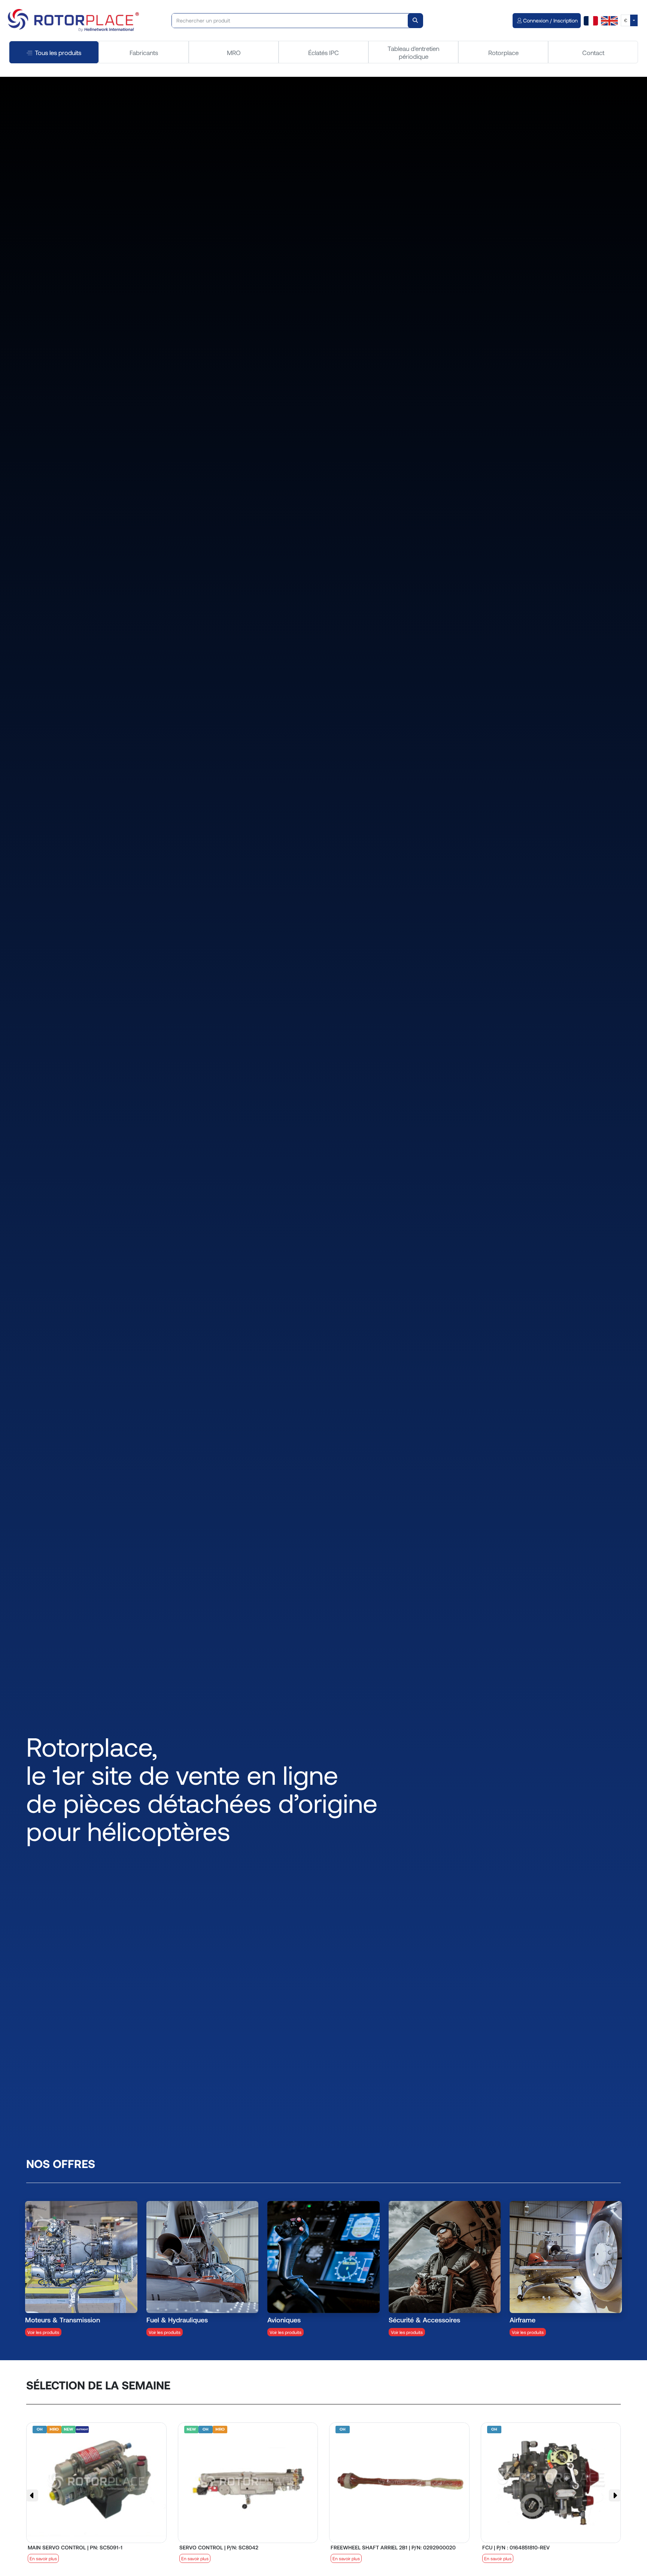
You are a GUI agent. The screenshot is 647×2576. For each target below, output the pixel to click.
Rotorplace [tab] (503, 52)
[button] (32, 2495)
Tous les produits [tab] (58, 52)
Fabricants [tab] (144, 52)
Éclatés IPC (323, 52)
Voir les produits (43, 2332)
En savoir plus (43, 2558)
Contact (593, 52)
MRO (234, 52)
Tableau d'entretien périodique (413, 52)
